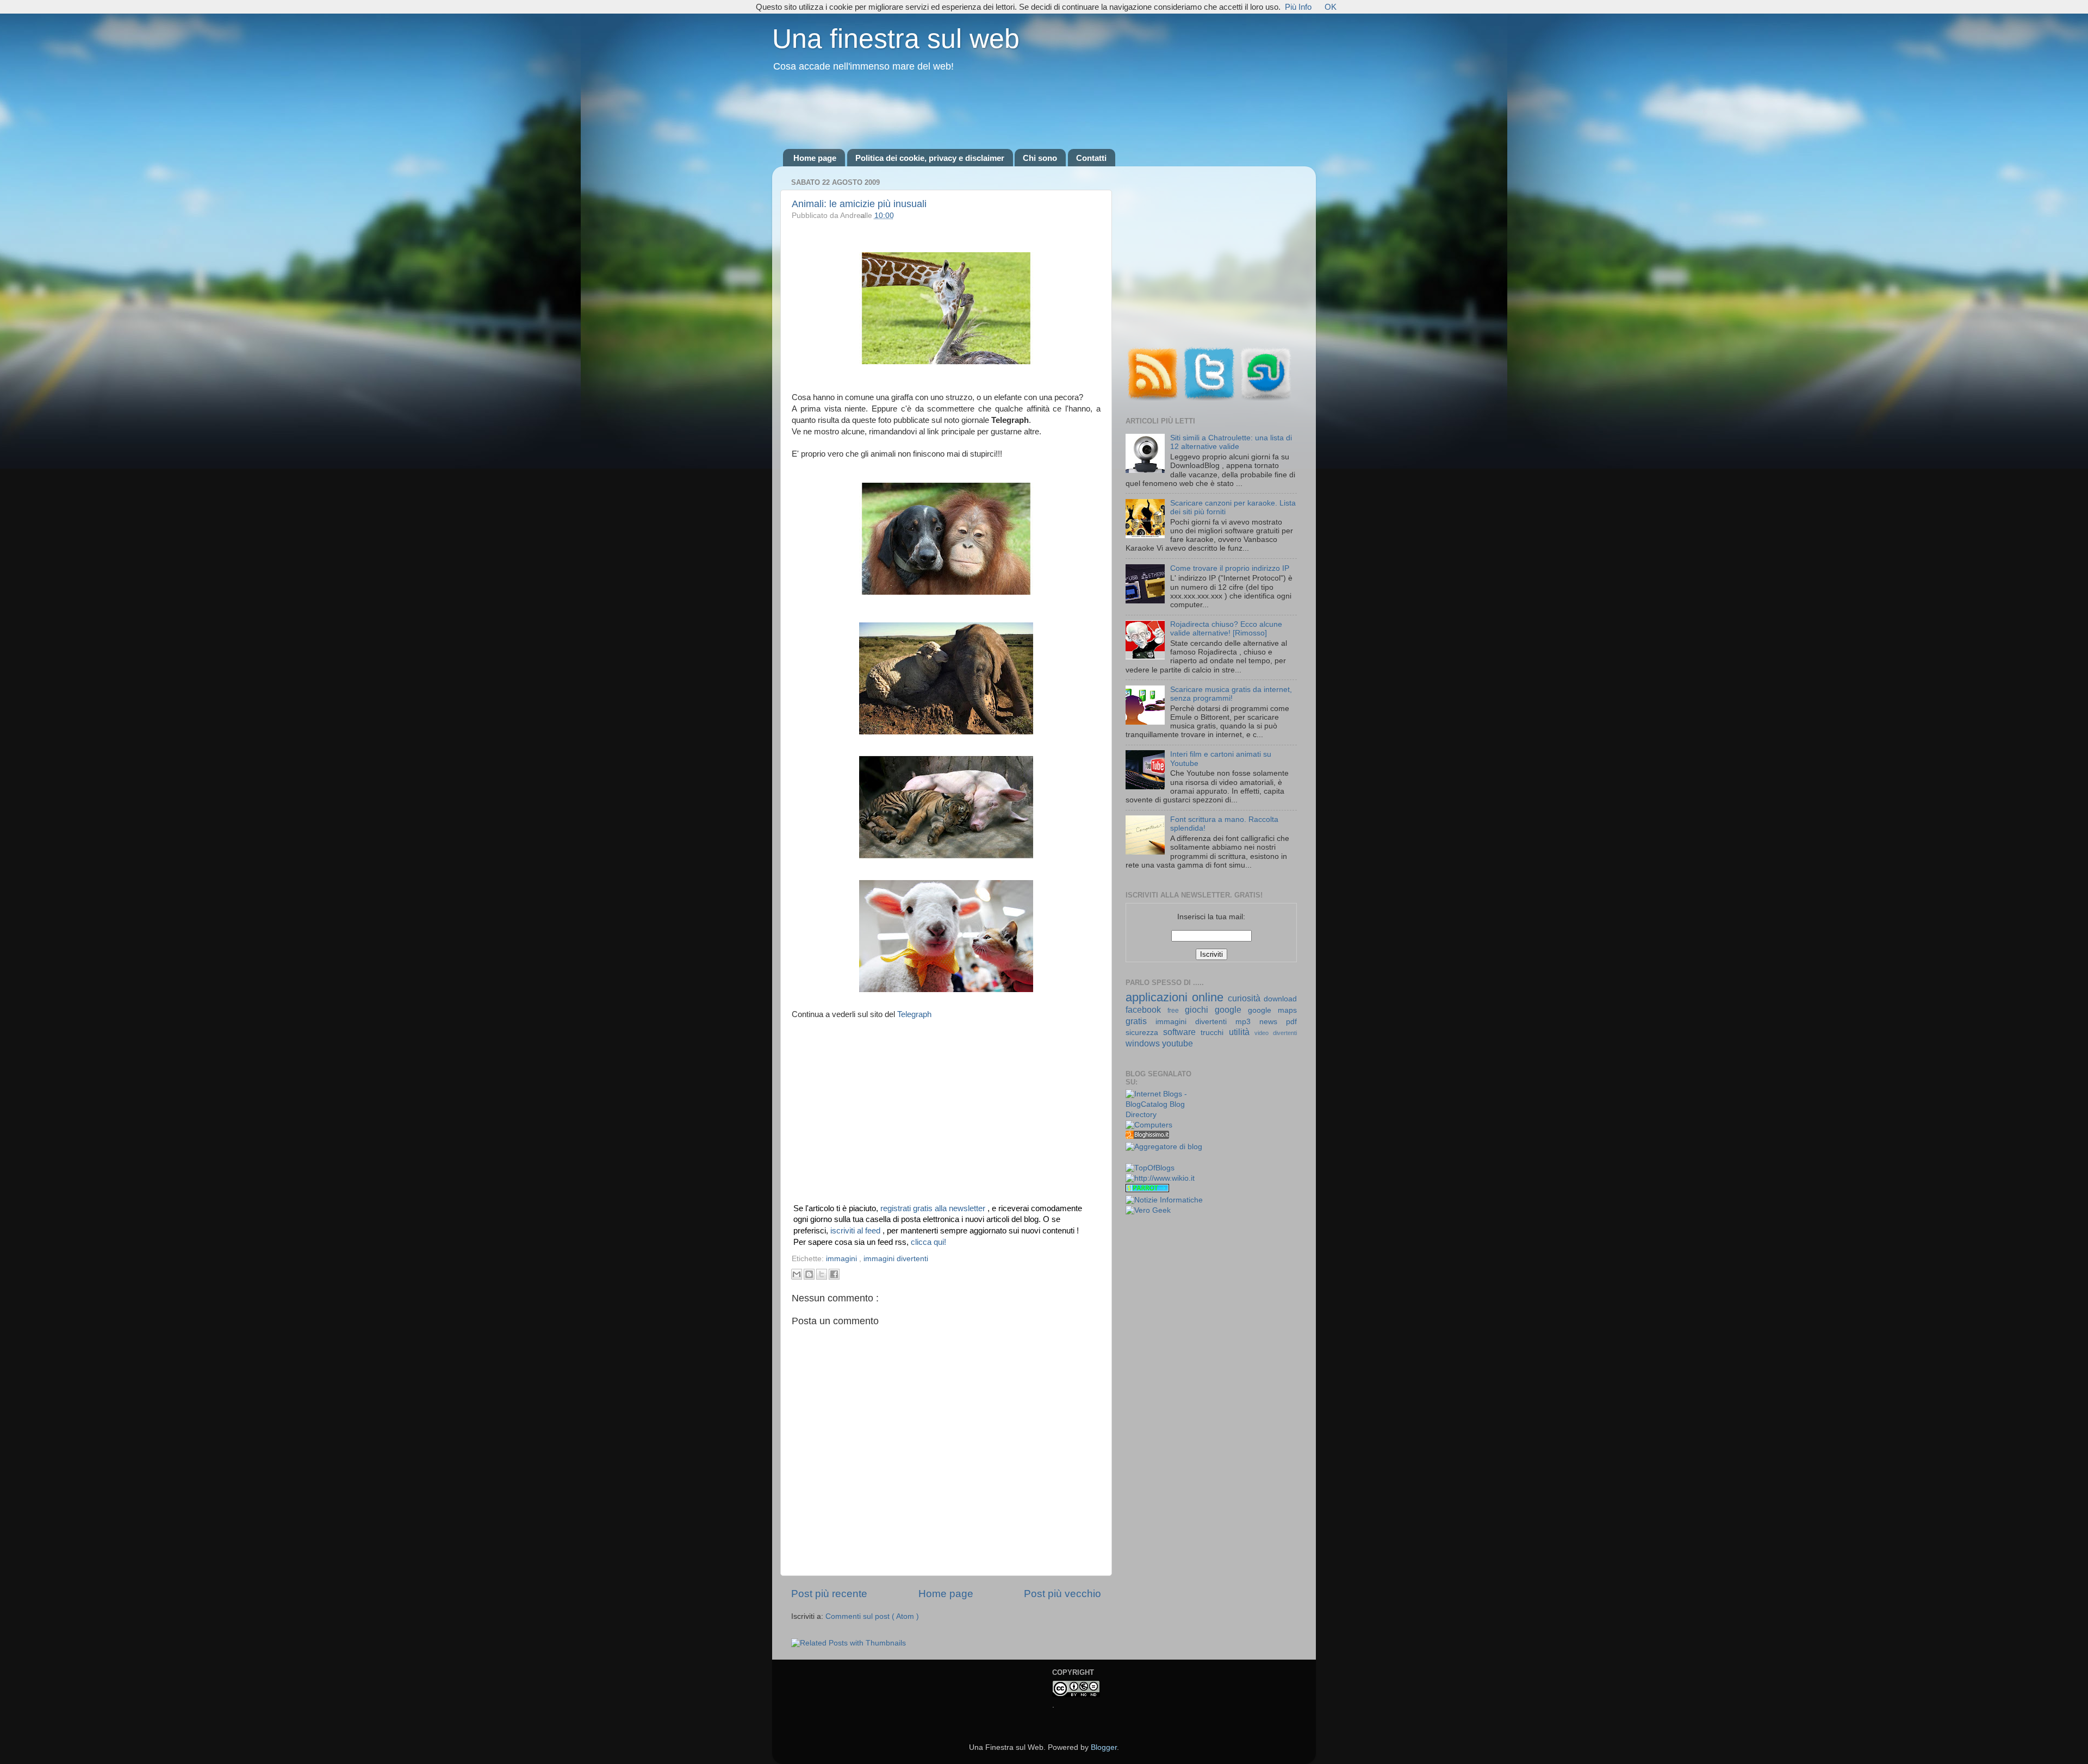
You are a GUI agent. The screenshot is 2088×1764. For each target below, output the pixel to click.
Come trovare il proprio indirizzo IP (1230, 568)
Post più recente (829, 1594)
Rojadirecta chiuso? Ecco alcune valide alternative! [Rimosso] (1226, 629)
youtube (1177, 1043)
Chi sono (1040, 158)
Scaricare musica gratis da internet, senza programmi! (1231, 694)
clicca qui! (928, 1242)
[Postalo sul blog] (809, 1274)
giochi (1200, 1009)
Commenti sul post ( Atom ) (872, 1616)
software (1182, 1032)
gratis (1141, 1021)
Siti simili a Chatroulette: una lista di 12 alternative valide (1231, 442)
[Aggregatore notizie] (1147, 1136)
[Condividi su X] (822, 1274)
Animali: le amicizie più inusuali (859, 204)
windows (1144, 1043)
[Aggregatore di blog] (1164, 1147)
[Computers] (1149, 1125)
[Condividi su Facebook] (834, 1274)
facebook (1146, 1009)
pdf (1291, 1022)
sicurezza (1144, 1033)
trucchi (1214, 1033)
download (1280, 999)
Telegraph (914, 1014)
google (1231, 1009)
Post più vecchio (1062, 1594)
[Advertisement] (1044, 111)
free (1176, 1011)
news (1273, 1022)
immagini (843, 1259)
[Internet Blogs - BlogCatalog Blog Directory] (1164, 1115)
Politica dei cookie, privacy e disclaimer (930, 158)
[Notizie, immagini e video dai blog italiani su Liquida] (1147, 1158)
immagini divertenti (896, 1259)
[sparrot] (1147, 1190)
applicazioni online (1177, 997)
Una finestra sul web (896, 39)
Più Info (1298, 7)
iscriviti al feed (856, 1231)
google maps (1272, 1010)
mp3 (1247, 1022)
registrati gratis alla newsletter (934, 1208)
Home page (815, 158)
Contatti (1091, 158)
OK (1331, 7)
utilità (1242, 1032)
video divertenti (1276, 1033)
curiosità (1246, 998)
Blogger (1104, 1747)
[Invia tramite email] (797, 1274)
